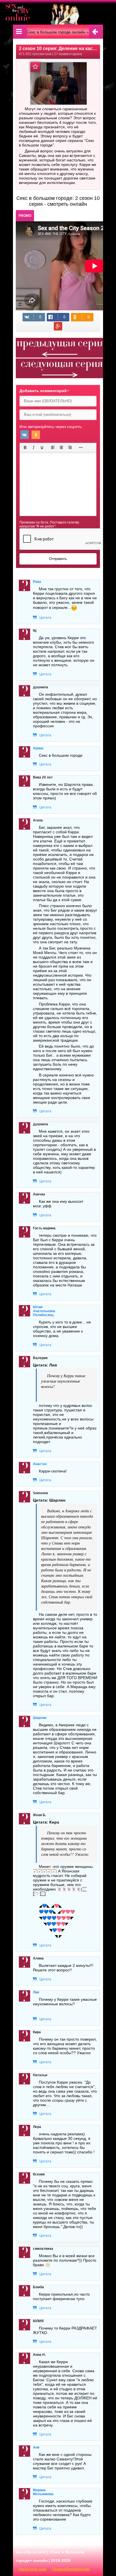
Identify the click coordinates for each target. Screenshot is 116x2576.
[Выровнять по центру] (61, 447)
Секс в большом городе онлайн (56, 32)
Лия (36, 1992)
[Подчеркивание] (42, 447)
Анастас (40, 1464)
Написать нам (32, 2569)
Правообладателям (71, 2569)
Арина (38, 748)
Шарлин (40, 1718)
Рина (37, 582)
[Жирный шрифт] (25, 447)
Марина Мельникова (43, 2492)
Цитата (45, 618)
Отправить (58, 559)
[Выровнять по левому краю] (53, 447)
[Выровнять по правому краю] (70, 447)
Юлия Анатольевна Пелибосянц (44, 1311)
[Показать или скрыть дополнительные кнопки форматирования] (81, 447)
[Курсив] (34, 447)
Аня (36, 2447)
